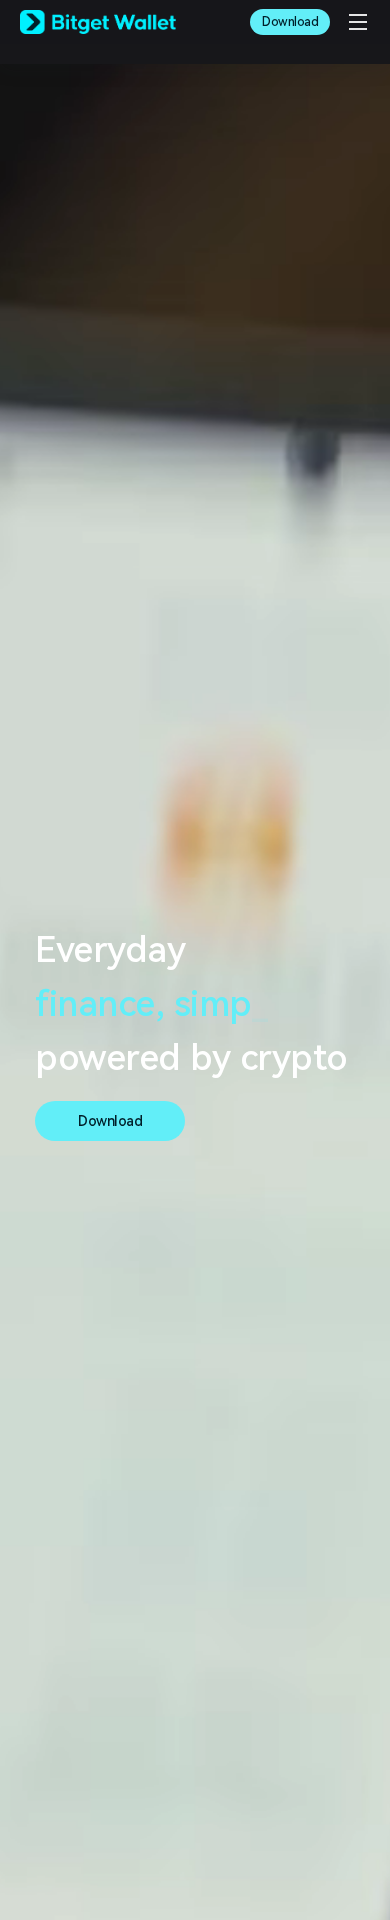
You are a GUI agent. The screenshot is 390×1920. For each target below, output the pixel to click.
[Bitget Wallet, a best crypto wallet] (98, 22)
